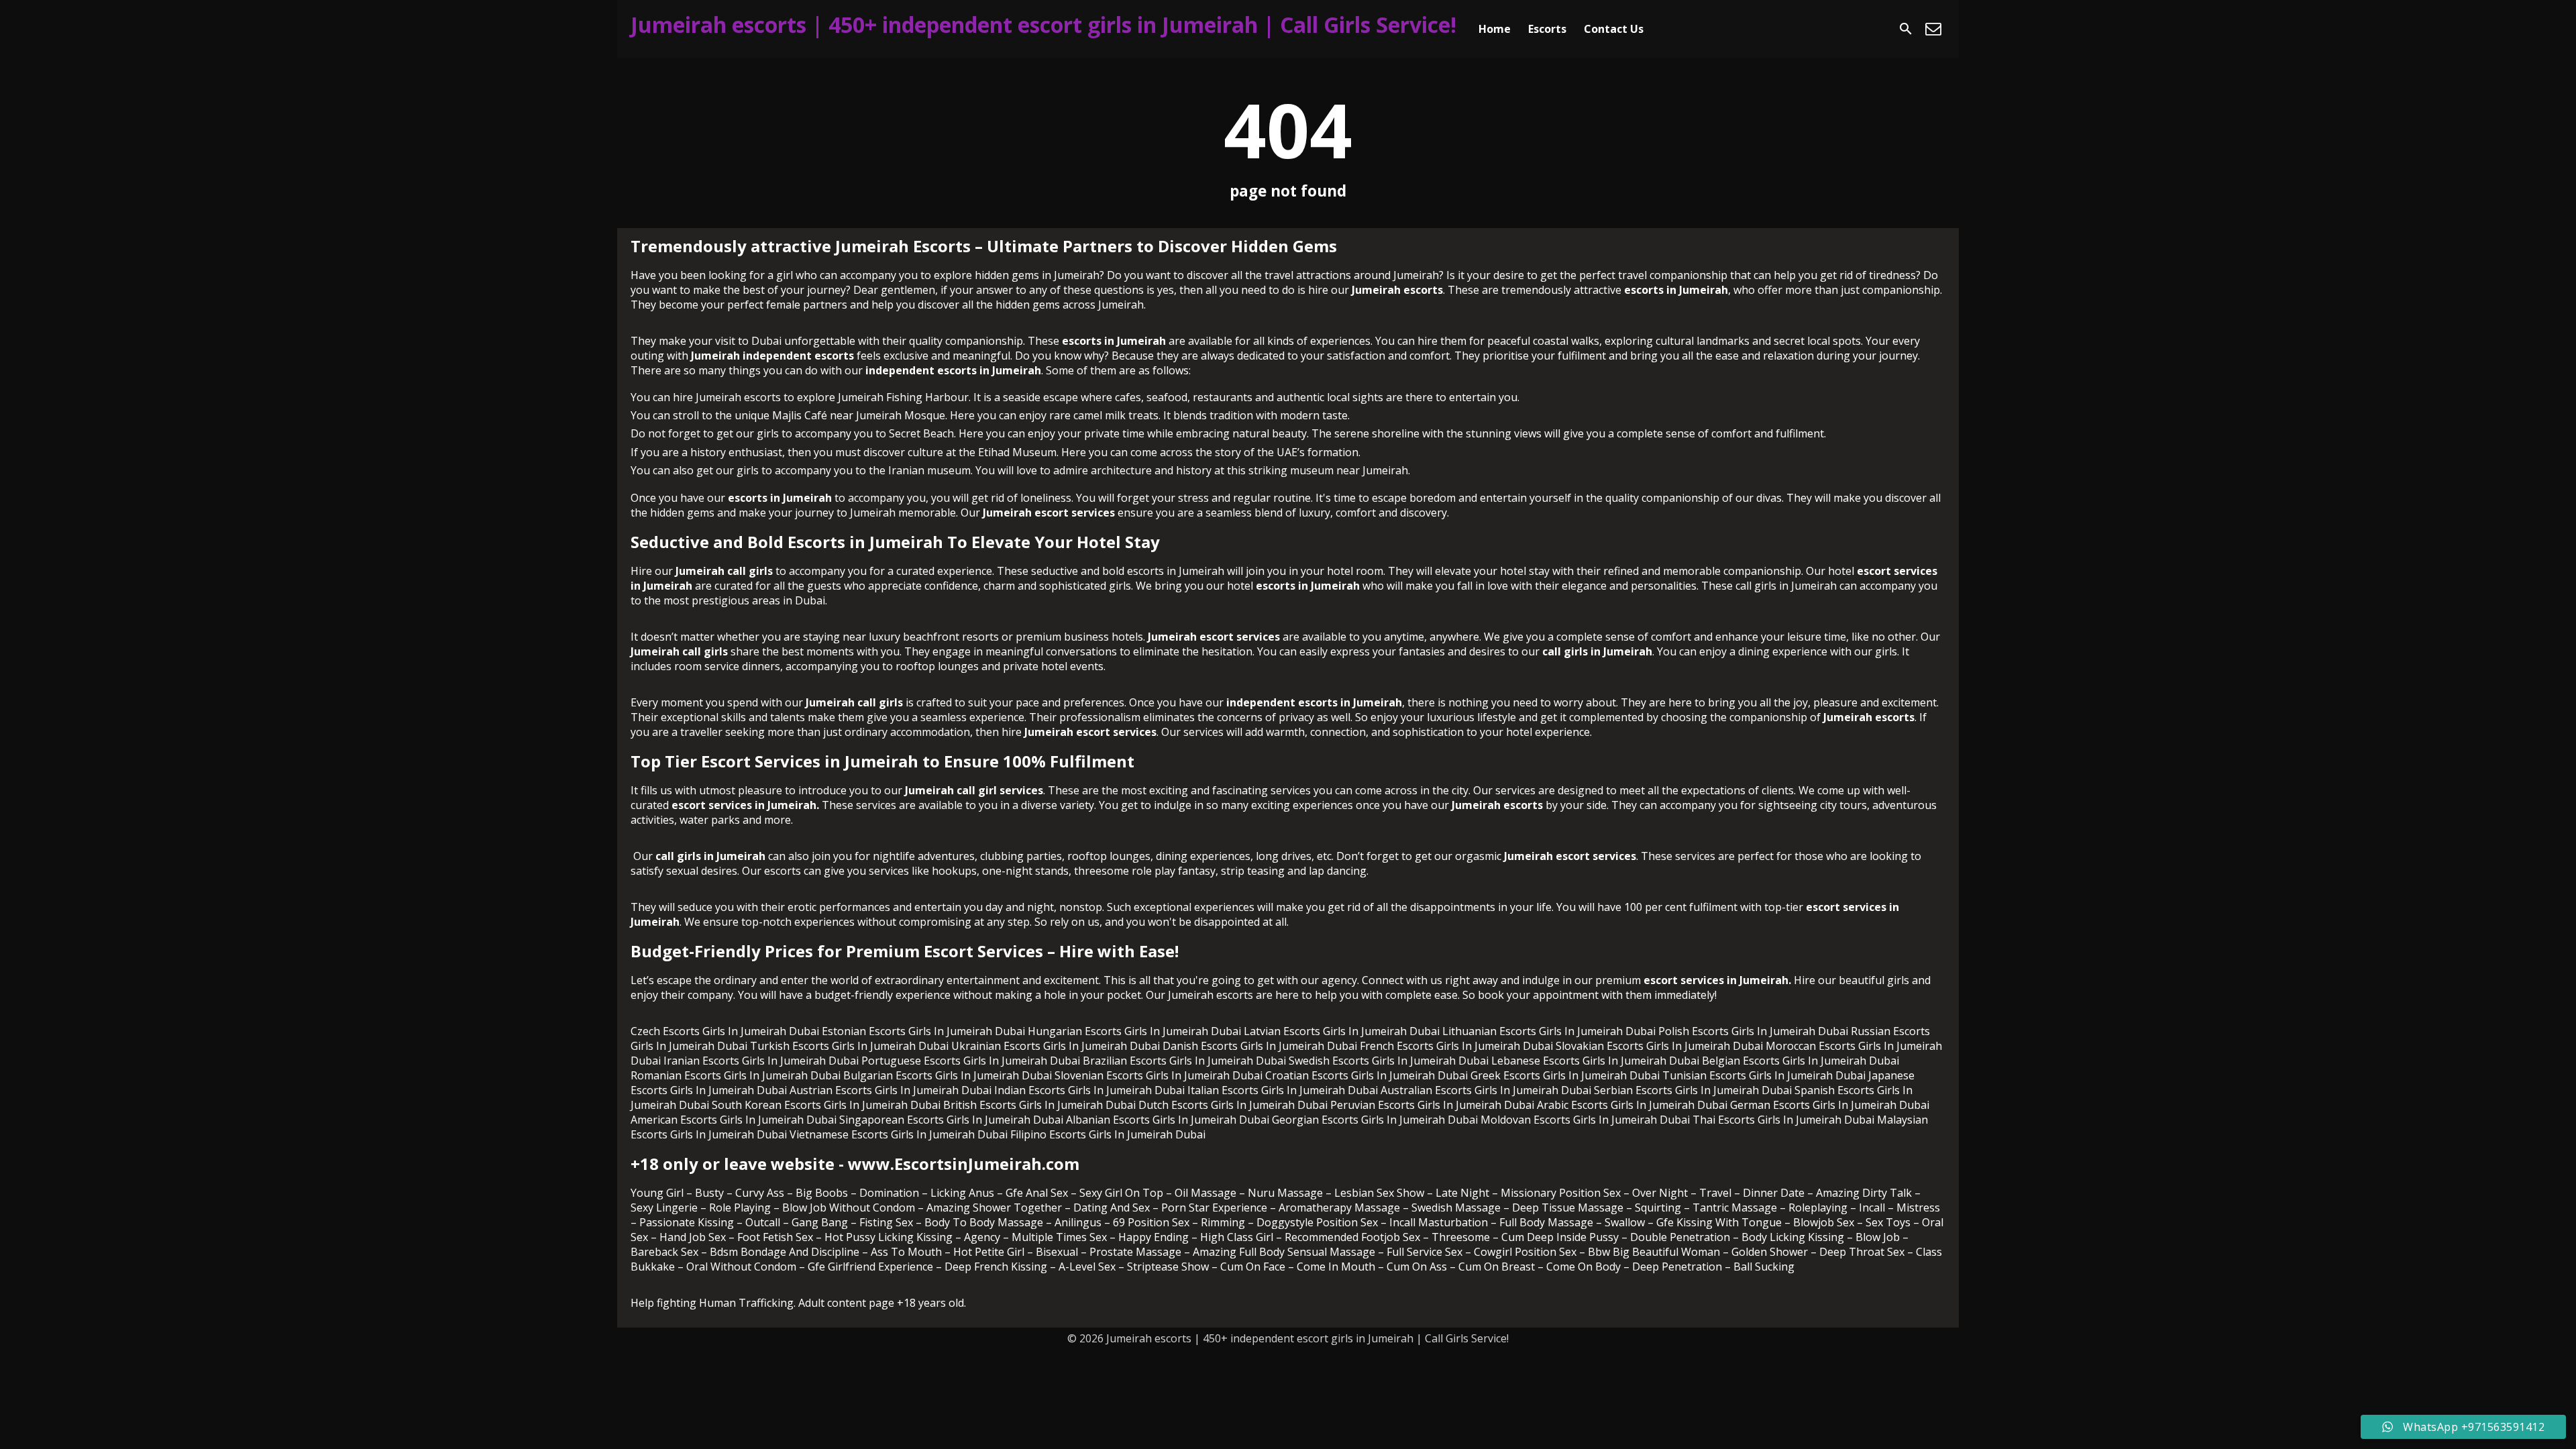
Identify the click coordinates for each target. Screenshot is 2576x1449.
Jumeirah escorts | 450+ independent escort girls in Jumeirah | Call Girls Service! (1043, 24)
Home (1495, 29)
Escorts (1547, 29)
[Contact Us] (1933, 29)
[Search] (1906, 29)
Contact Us (1614, 29)
